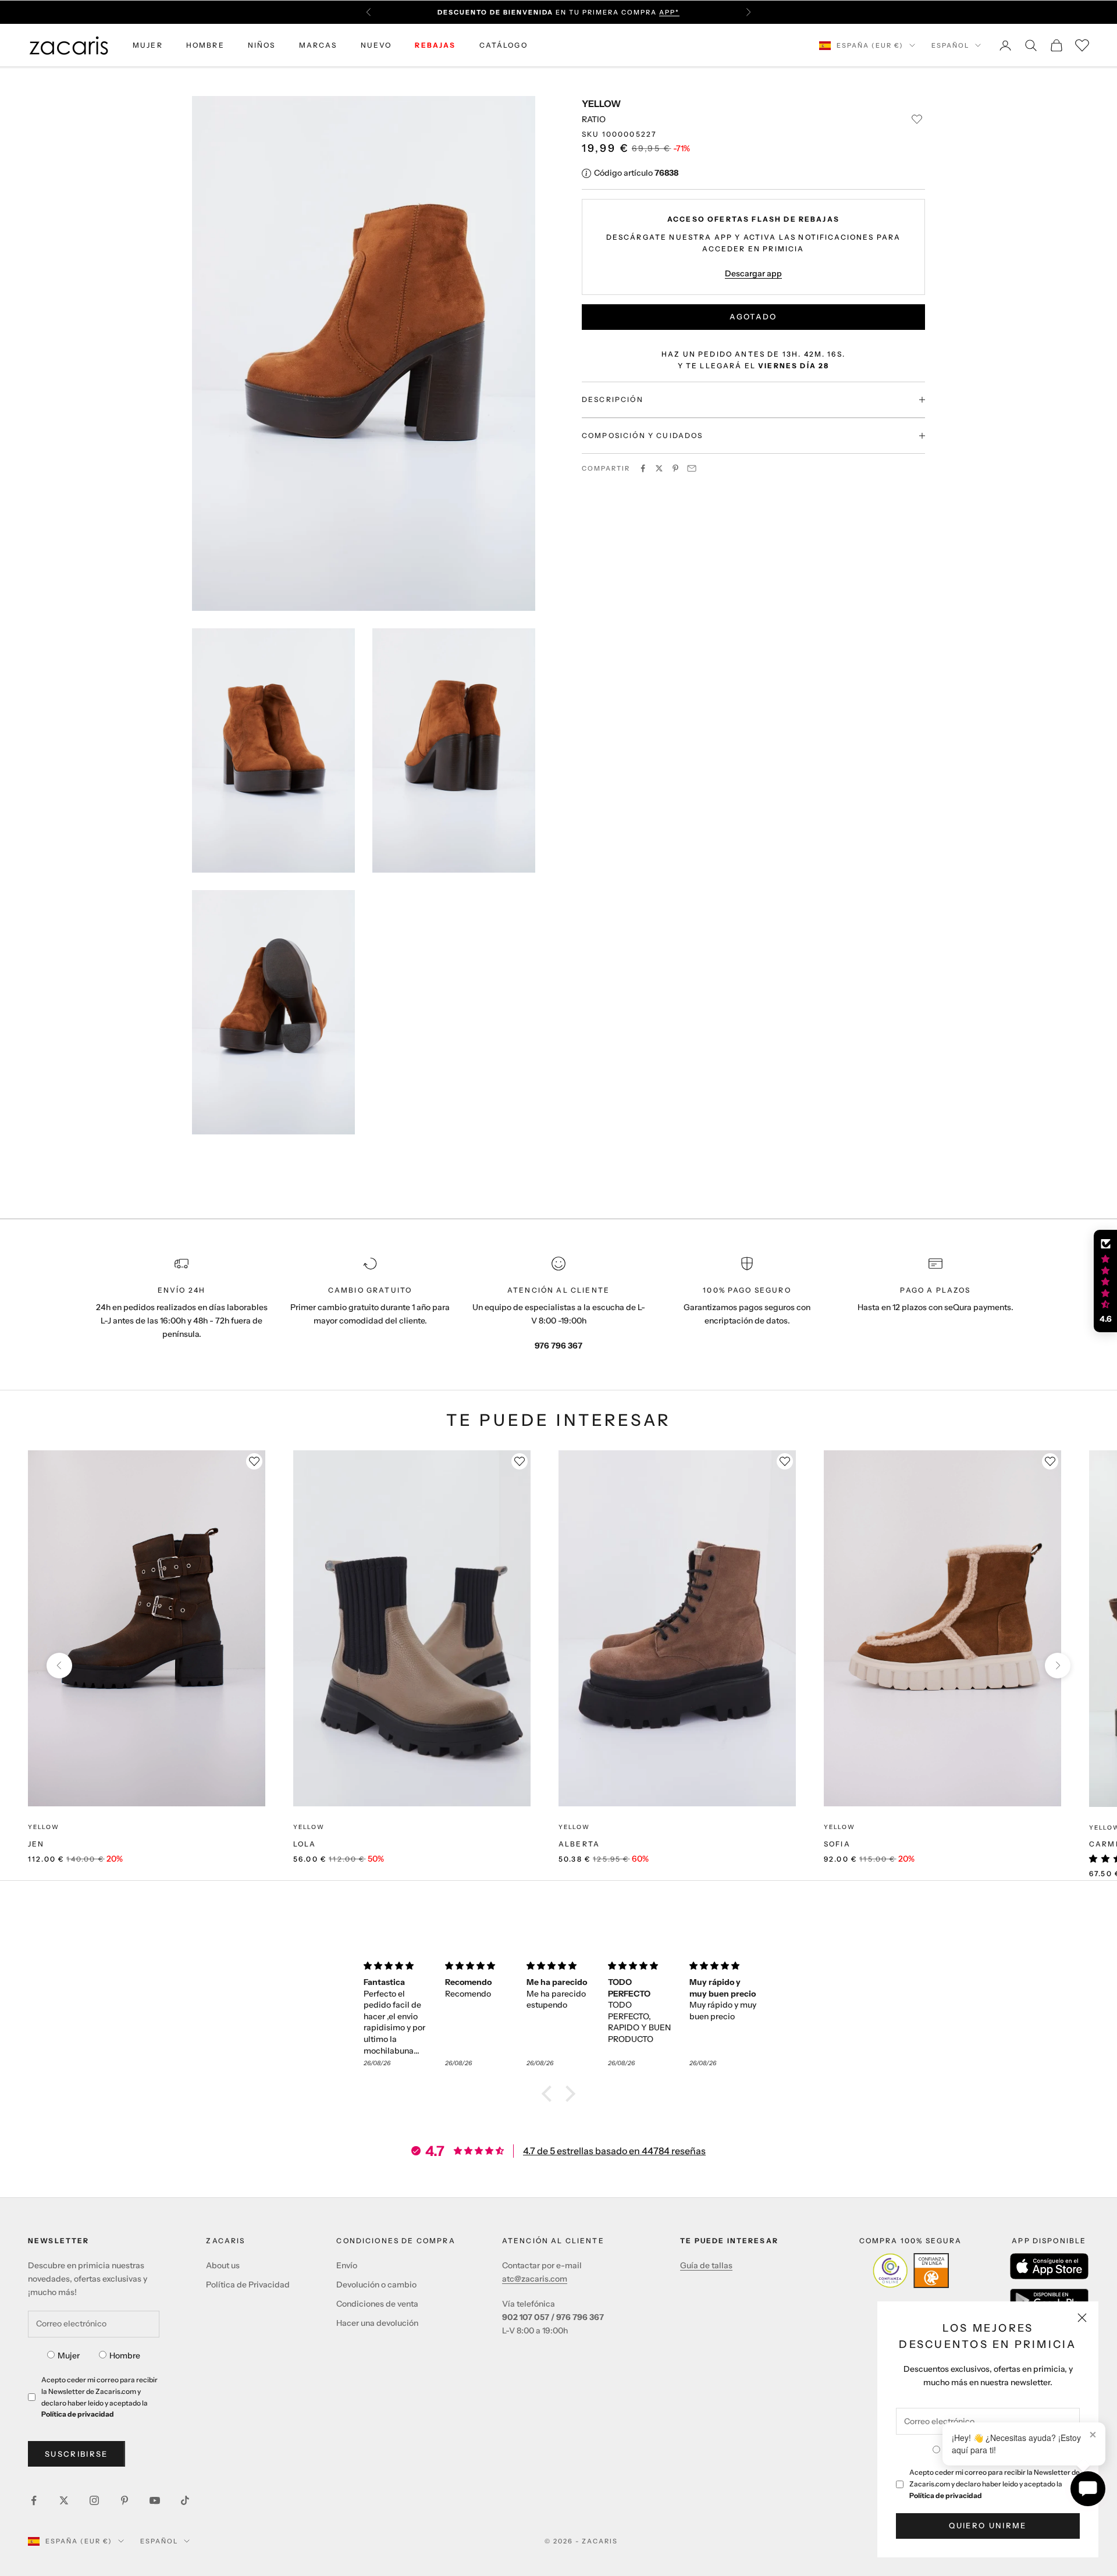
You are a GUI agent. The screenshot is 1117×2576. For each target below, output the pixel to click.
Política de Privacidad (248, 2285)
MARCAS (318, 45)
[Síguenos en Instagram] (94, 2500)
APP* (669, 12)
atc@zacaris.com (535, 2279)
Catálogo (504, 45)
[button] (550, 2094)
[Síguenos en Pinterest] (124, 2500)
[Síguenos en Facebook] (34, 2500)
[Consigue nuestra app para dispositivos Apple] (1049, 2266)
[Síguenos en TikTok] (185, 2500)
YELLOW (601, 104)
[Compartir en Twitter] (659, 468)
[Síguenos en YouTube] (155, 2500)
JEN (36, 1844)
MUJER (148, 45)
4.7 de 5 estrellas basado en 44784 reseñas (614, 2151)
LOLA (305, 1844)
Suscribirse (77, 2454)
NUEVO (376, 45)
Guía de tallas (706, 2265)
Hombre (125, 2356)
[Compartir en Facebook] (643, 468)
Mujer (69, 2356)
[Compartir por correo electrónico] (692, 468)
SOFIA (837, 1844)
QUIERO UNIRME (988, 2525)
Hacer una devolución (377, 2323)
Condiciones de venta (377, 2304)
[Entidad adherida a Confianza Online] (911, 2271)
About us (223, 2265)
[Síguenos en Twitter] (64, 2500)
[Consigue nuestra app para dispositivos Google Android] (1049, 2300)
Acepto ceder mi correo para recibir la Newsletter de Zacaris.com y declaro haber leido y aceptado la (995, 2484)
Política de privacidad (946, 2495)
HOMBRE (205, 45)
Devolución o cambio (376, 2285)
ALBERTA (579, 1844)
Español (950, 45)
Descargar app (753, 273)
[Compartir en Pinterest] (675, 468)
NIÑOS (262, 45)
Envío (347, 2265)
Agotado (753, 316)
